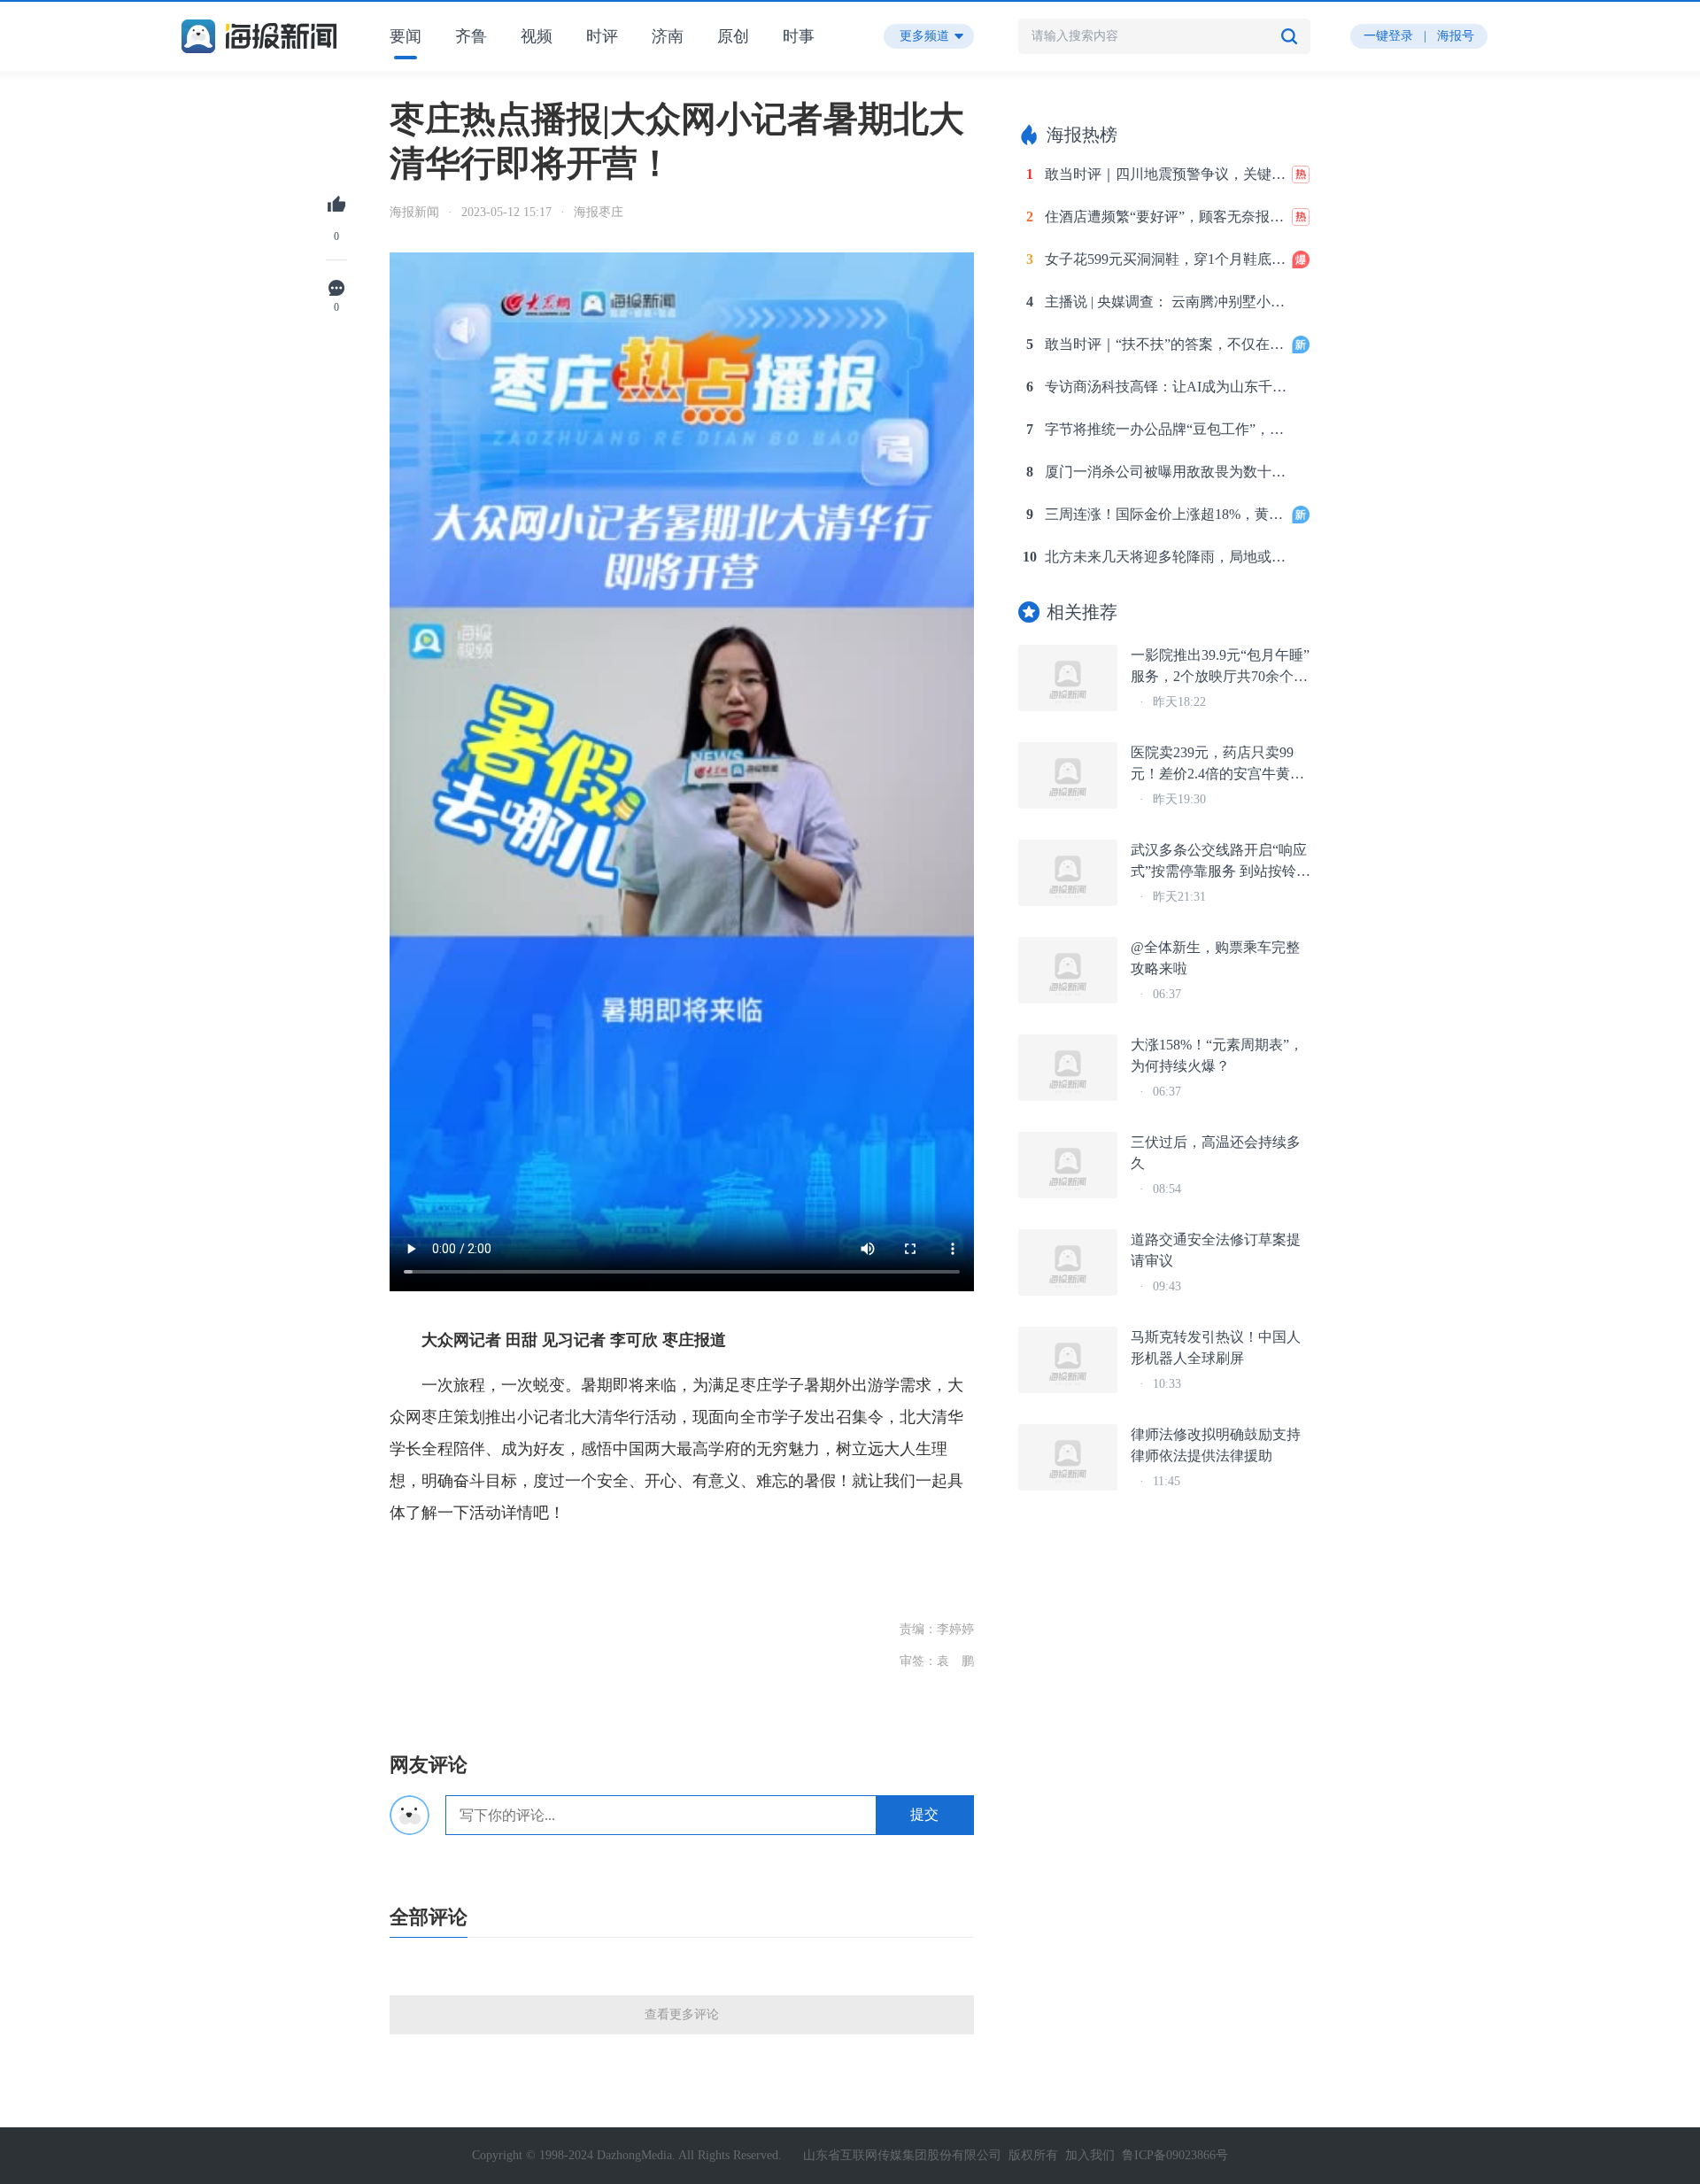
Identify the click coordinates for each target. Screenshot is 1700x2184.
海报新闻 (414, 212)
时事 (799, 36)
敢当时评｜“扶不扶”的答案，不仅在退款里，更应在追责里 (1167, 344)
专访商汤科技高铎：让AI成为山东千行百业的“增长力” (1167, 387)
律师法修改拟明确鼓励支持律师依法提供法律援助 (1216, 1445)
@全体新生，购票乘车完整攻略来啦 (1215, 958)
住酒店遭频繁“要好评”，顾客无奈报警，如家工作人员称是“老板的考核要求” (1167, 217)
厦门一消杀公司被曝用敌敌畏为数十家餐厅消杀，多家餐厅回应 (1167, 472)
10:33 (1167, 1384)
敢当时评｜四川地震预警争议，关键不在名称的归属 (1167, 174)
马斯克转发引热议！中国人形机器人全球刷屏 (1216, 1348)
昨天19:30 (1179, 799)
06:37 (1167, 994)
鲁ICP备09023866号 (1175, 2155)
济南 (668, 36)
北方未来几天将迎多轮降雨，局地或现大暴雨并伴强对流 (1167, 557)
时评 (602, 36)
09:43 (1167, 1286)
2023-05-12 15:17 (506, 212)
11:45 (1167, 1481)
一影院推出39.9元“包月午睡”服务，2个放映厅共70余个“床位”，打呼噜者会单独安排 (1220, 667)
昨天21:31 (1179, 897)
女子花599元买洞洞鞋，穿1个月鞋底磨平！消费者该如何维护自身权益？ (1167, 259)
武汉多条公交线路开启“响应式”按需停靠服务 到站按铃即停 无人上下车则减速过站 (1221, 862)
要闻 (406, 36)
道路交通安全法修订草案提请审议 (1216, 1250)
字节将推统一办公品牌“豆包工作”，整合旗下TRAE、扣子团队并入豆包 (1167, 429)
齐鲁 (471, 36)
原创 (733, 36)
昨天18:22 (1179, 702)
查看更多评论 (682, 2014)
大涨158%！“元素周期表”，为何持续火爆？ (1217, 1055)
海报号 (1456, 36)
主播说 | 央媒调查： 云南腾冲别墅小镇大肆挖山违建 (1167, 302)
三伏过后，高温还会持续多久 (1216, 1153)
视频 (537, 36)
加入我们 (1090, 2155)
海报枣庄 (599, 212)
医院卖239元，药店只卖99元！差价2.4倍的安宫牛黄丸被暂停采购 (1217, 765)
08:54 (1167, 1189)
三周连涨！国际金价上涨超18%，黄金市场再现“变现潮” (1167, 514)
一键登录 (1388, 36)
